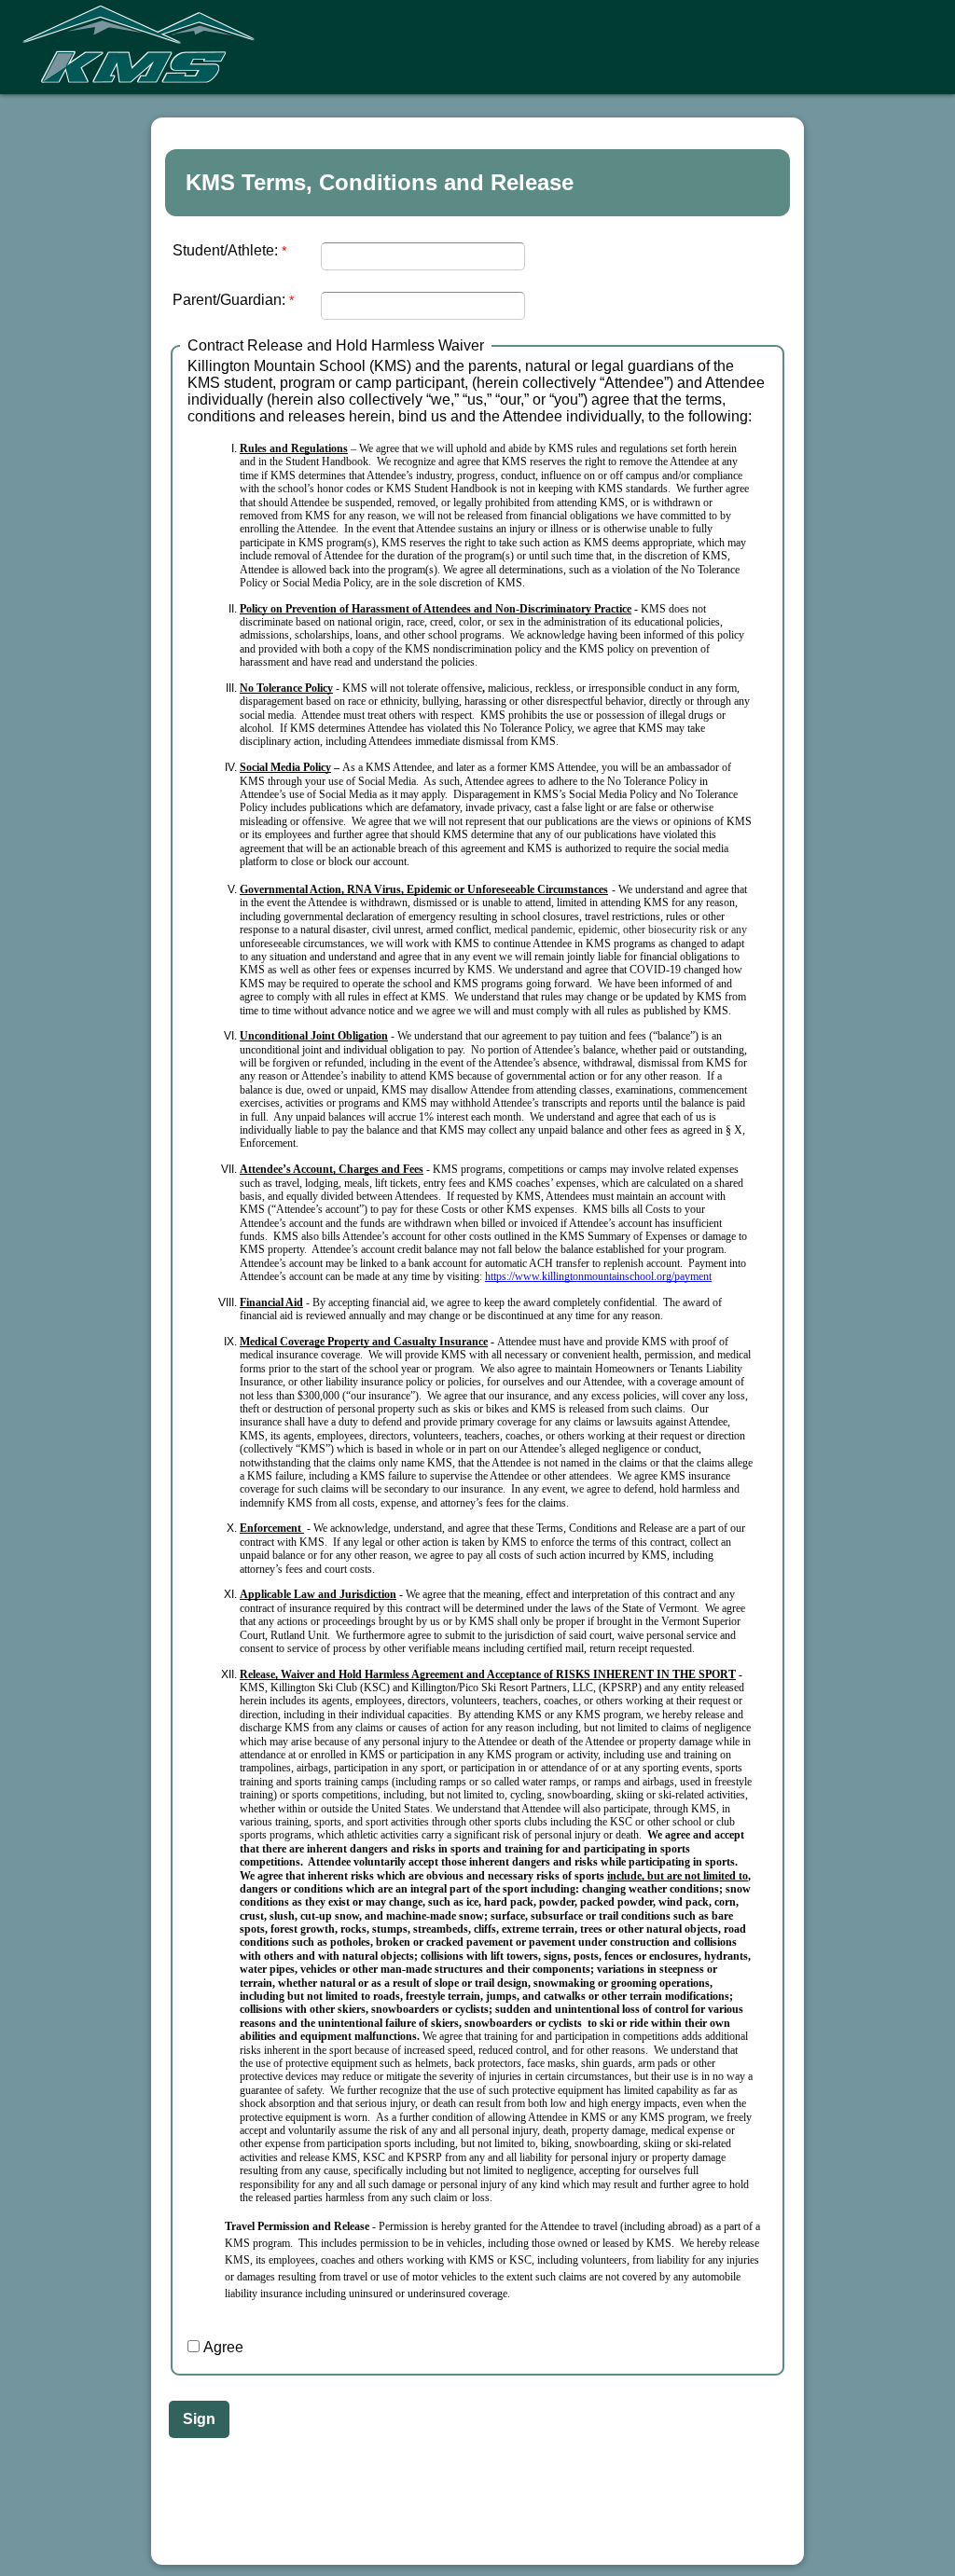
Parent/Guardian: (229, 300)
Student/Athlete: (225, 250)
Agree (223, 2347)
